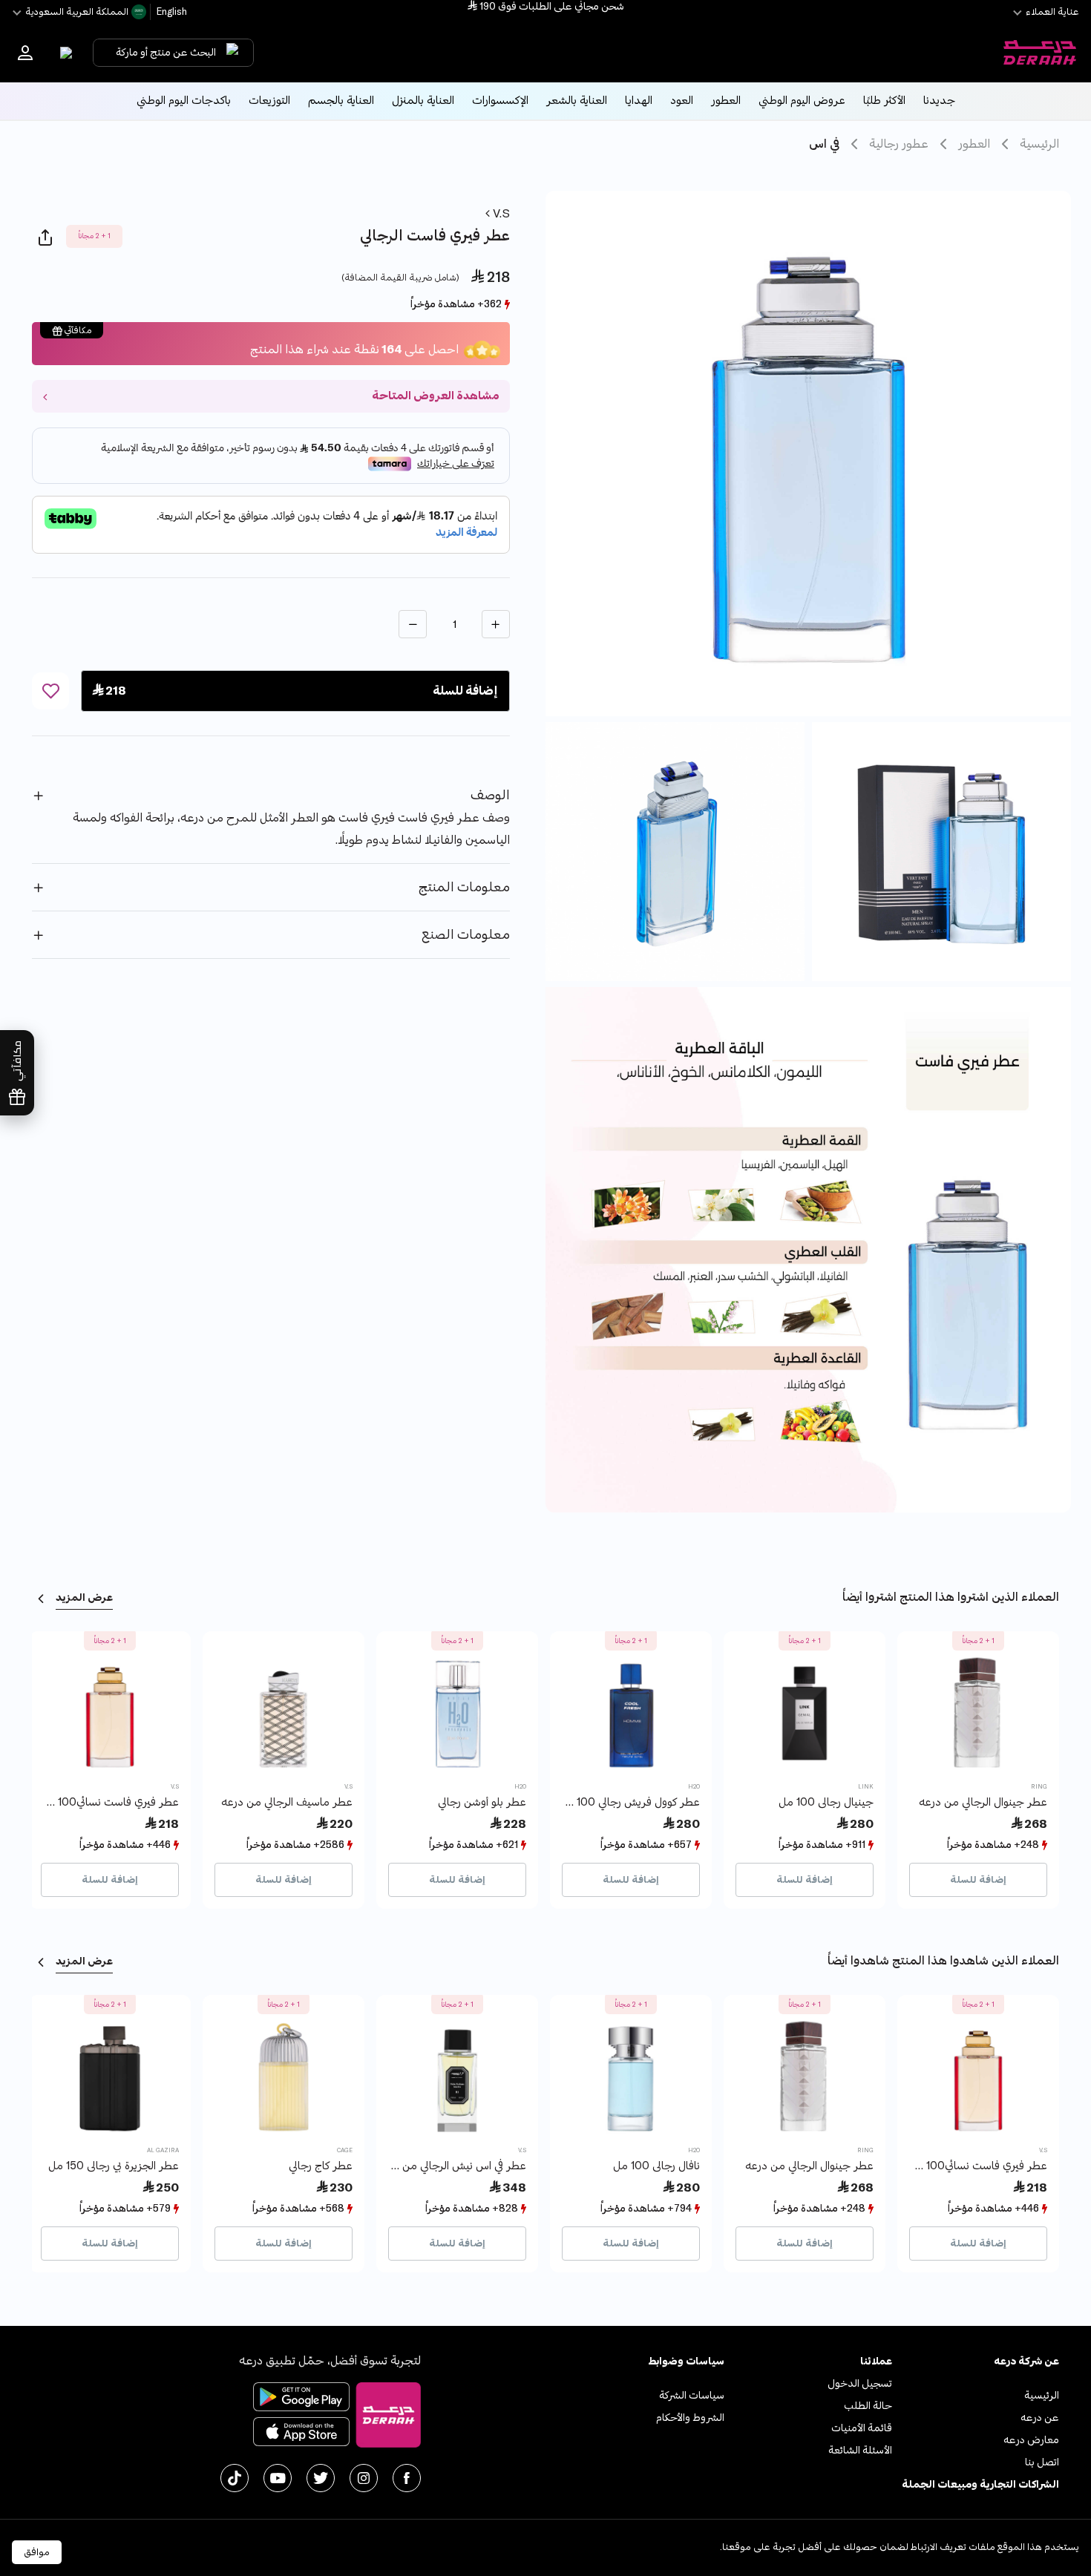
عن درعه (1040, 2418)
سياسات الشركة (692, 2395)
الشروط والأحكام (690, 2418)
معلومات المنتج (464, 887)
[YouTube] (278, 2478)
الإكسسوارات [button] (500, 101)
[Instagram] (364, 2478)
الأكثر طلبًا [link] (884, 101)
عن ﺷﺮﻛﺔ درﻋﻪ (1026, 2361)
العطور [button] (726, 101)
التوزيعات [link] (269, 101)
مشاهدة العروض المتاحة (435, 396)
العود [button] (682, 101)
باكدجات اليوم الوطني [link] (184, 101)
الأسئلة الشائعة (860, 2450)
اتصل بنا (1042, 2462)
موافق (37, 2552)
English (171, 12)
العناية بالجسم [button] (341, 101)
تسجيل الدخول (860, 2383)
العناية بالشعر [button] (577, 101)
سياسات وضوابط (686, 2361)
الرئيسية (1039, 144)
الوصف (490, 795)
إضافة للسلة (978, 1880)
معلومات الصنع (466, 935)
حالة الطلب (868, 2406)
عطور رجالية (899, 144)
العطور (974, 144)
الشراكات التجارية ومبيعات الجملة (980, 2484)
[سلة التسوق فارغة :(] (63, 53)
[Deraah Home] (1039, 53)
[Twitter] (321, 2478)
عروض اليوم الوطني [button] (802, 101)
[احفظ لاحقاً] (50, 691)
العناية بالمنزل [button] (423, 101)
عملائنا (876, 2361)
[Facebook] (407, 2478)
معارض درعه (1031, 2440)
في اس (824, 144)
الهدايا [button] (639, 101)
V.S (500, 214)
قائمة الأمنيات (862, 2428)
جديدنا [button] (939, 101)
